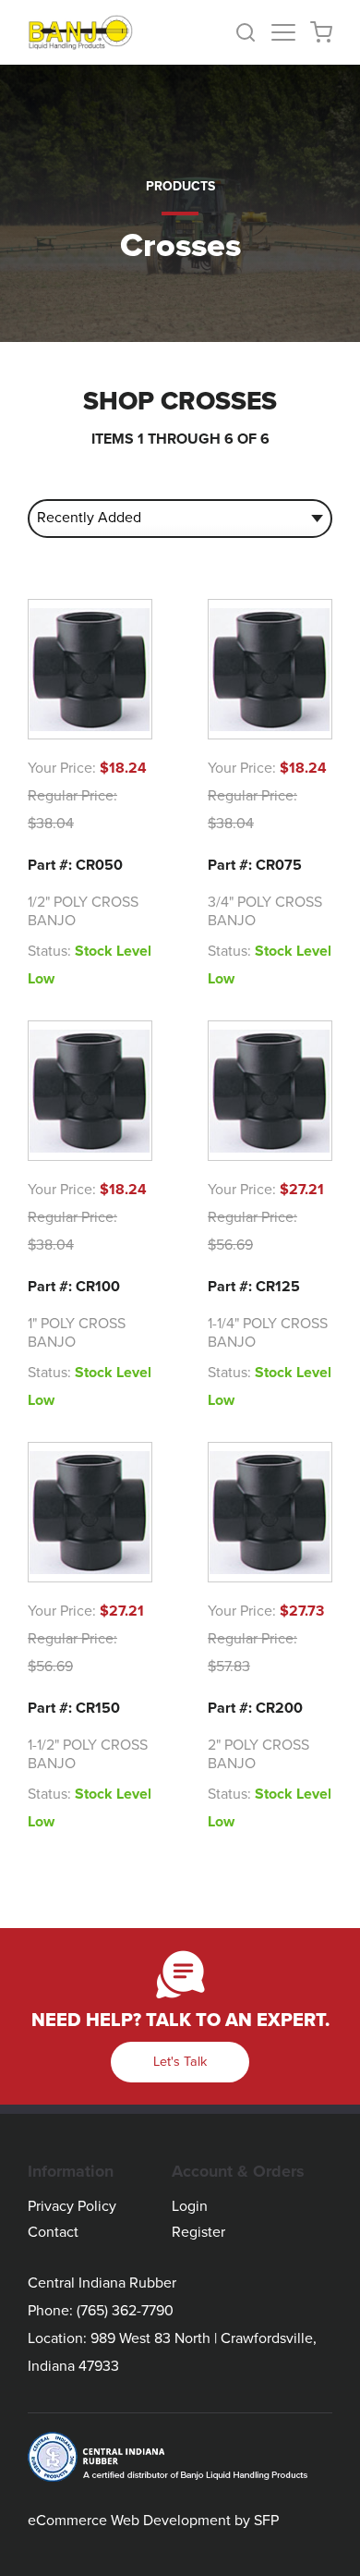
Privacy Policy (72, 2206)
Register (198, 2232)
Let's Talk (180, 2062)
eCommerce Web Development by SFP (153, 2521)
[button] (253, 32)
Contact (53, 2232)
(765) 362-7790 (125, 2311)
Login (190, 2206)
